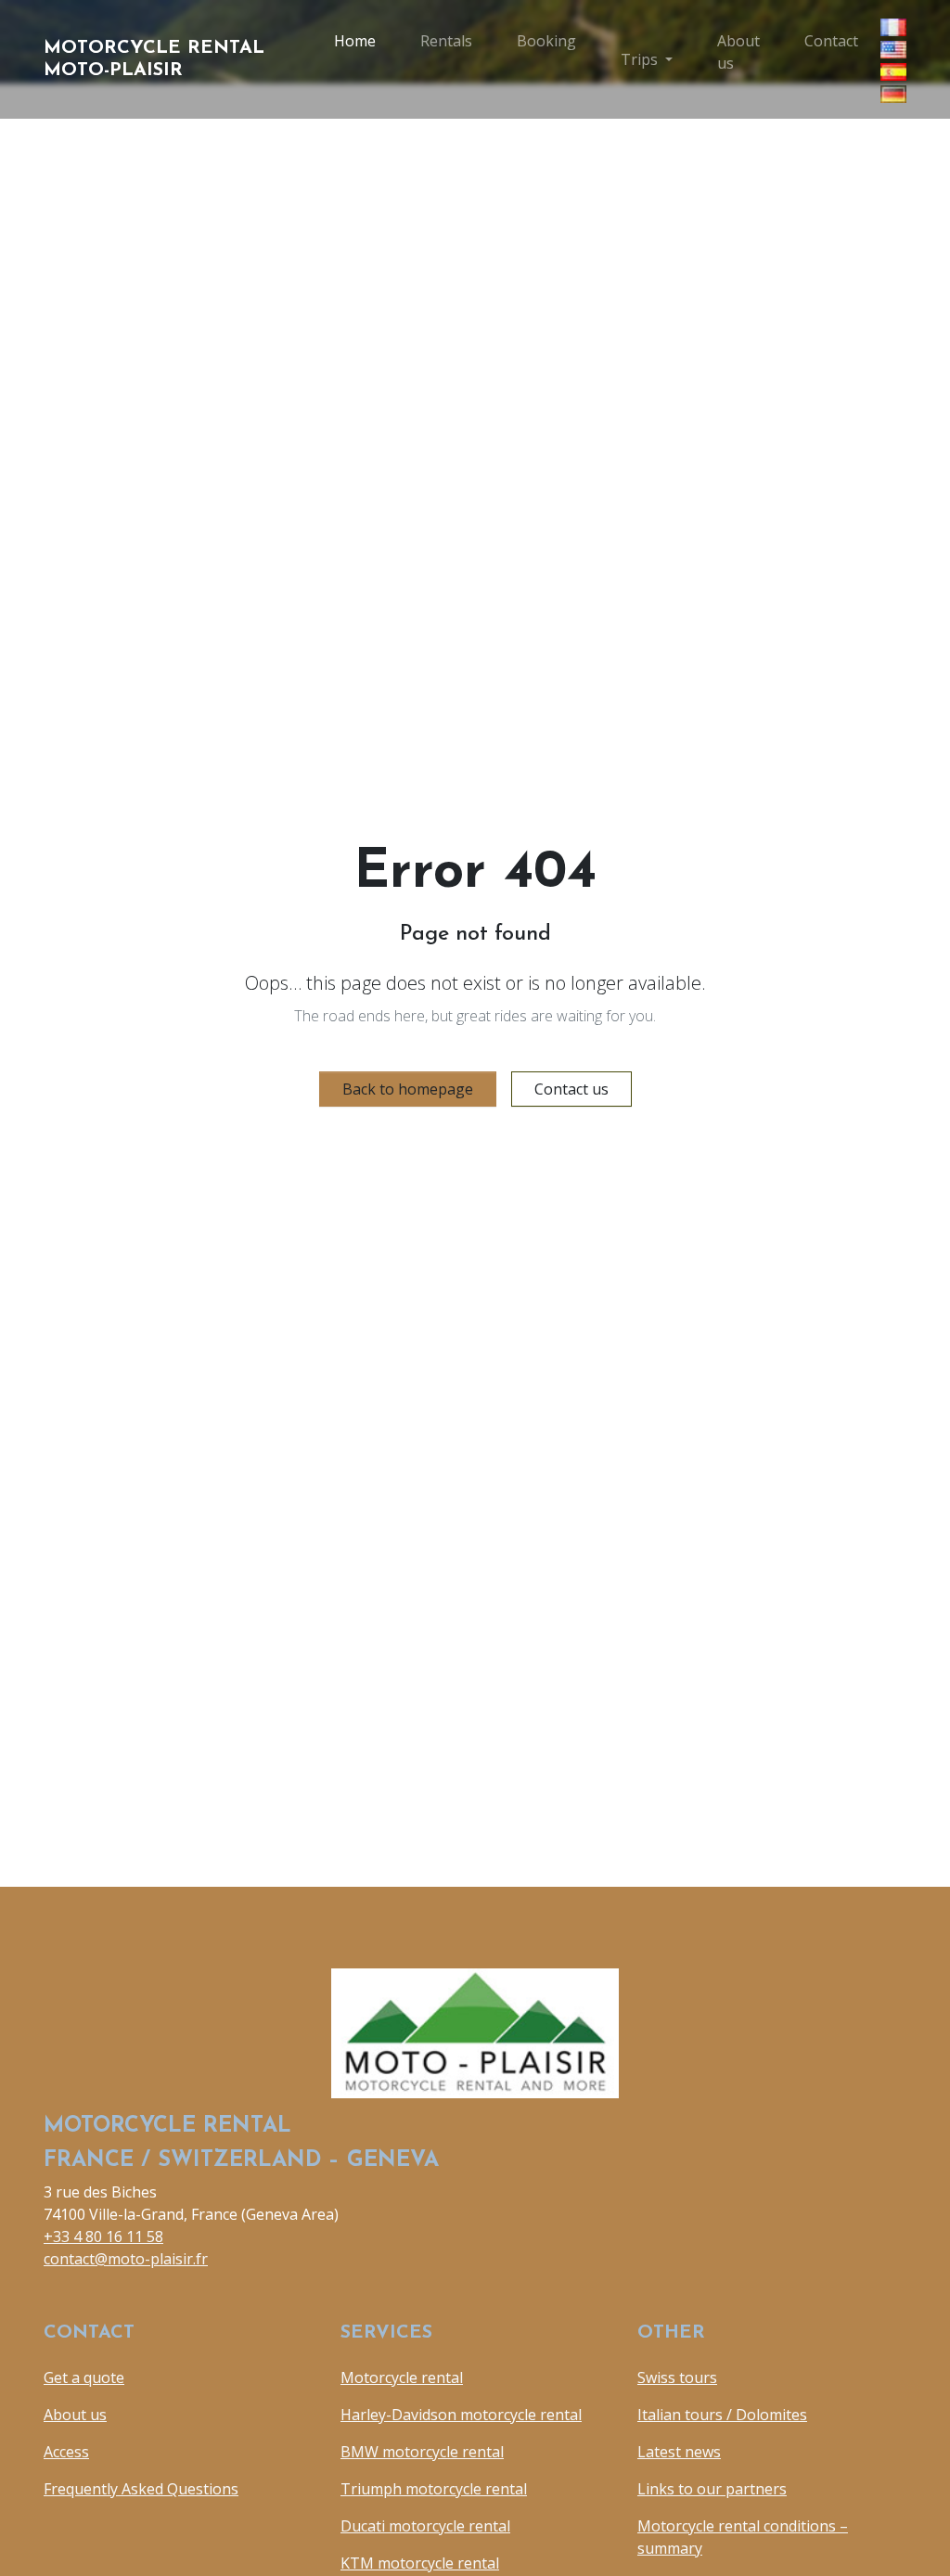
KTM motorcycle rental (420, 2563)
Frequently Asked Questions (141, 2489)
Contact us (571, 1089)
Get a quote (84, 2377)
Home (355, 41)
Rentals (446, 41)
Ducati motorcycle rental (425, 2526)
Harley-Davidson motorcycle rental (461, 2415)
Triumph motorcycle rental (434, 2489)
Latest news (679, 2452)
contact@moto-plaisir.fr (126, 2259)
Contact (831, 41)
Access (66, 2452)
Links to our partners (712, 2489)
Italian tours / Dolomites (722, 2415)
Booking (546, 41)
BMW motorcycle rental (422, 2452)
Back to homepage (408, 1089)
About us (738, 52)
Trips (639, 59)
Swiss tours (677, 2377)
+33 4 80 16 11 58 (103, 2236)
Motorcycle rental (402, 2377)
